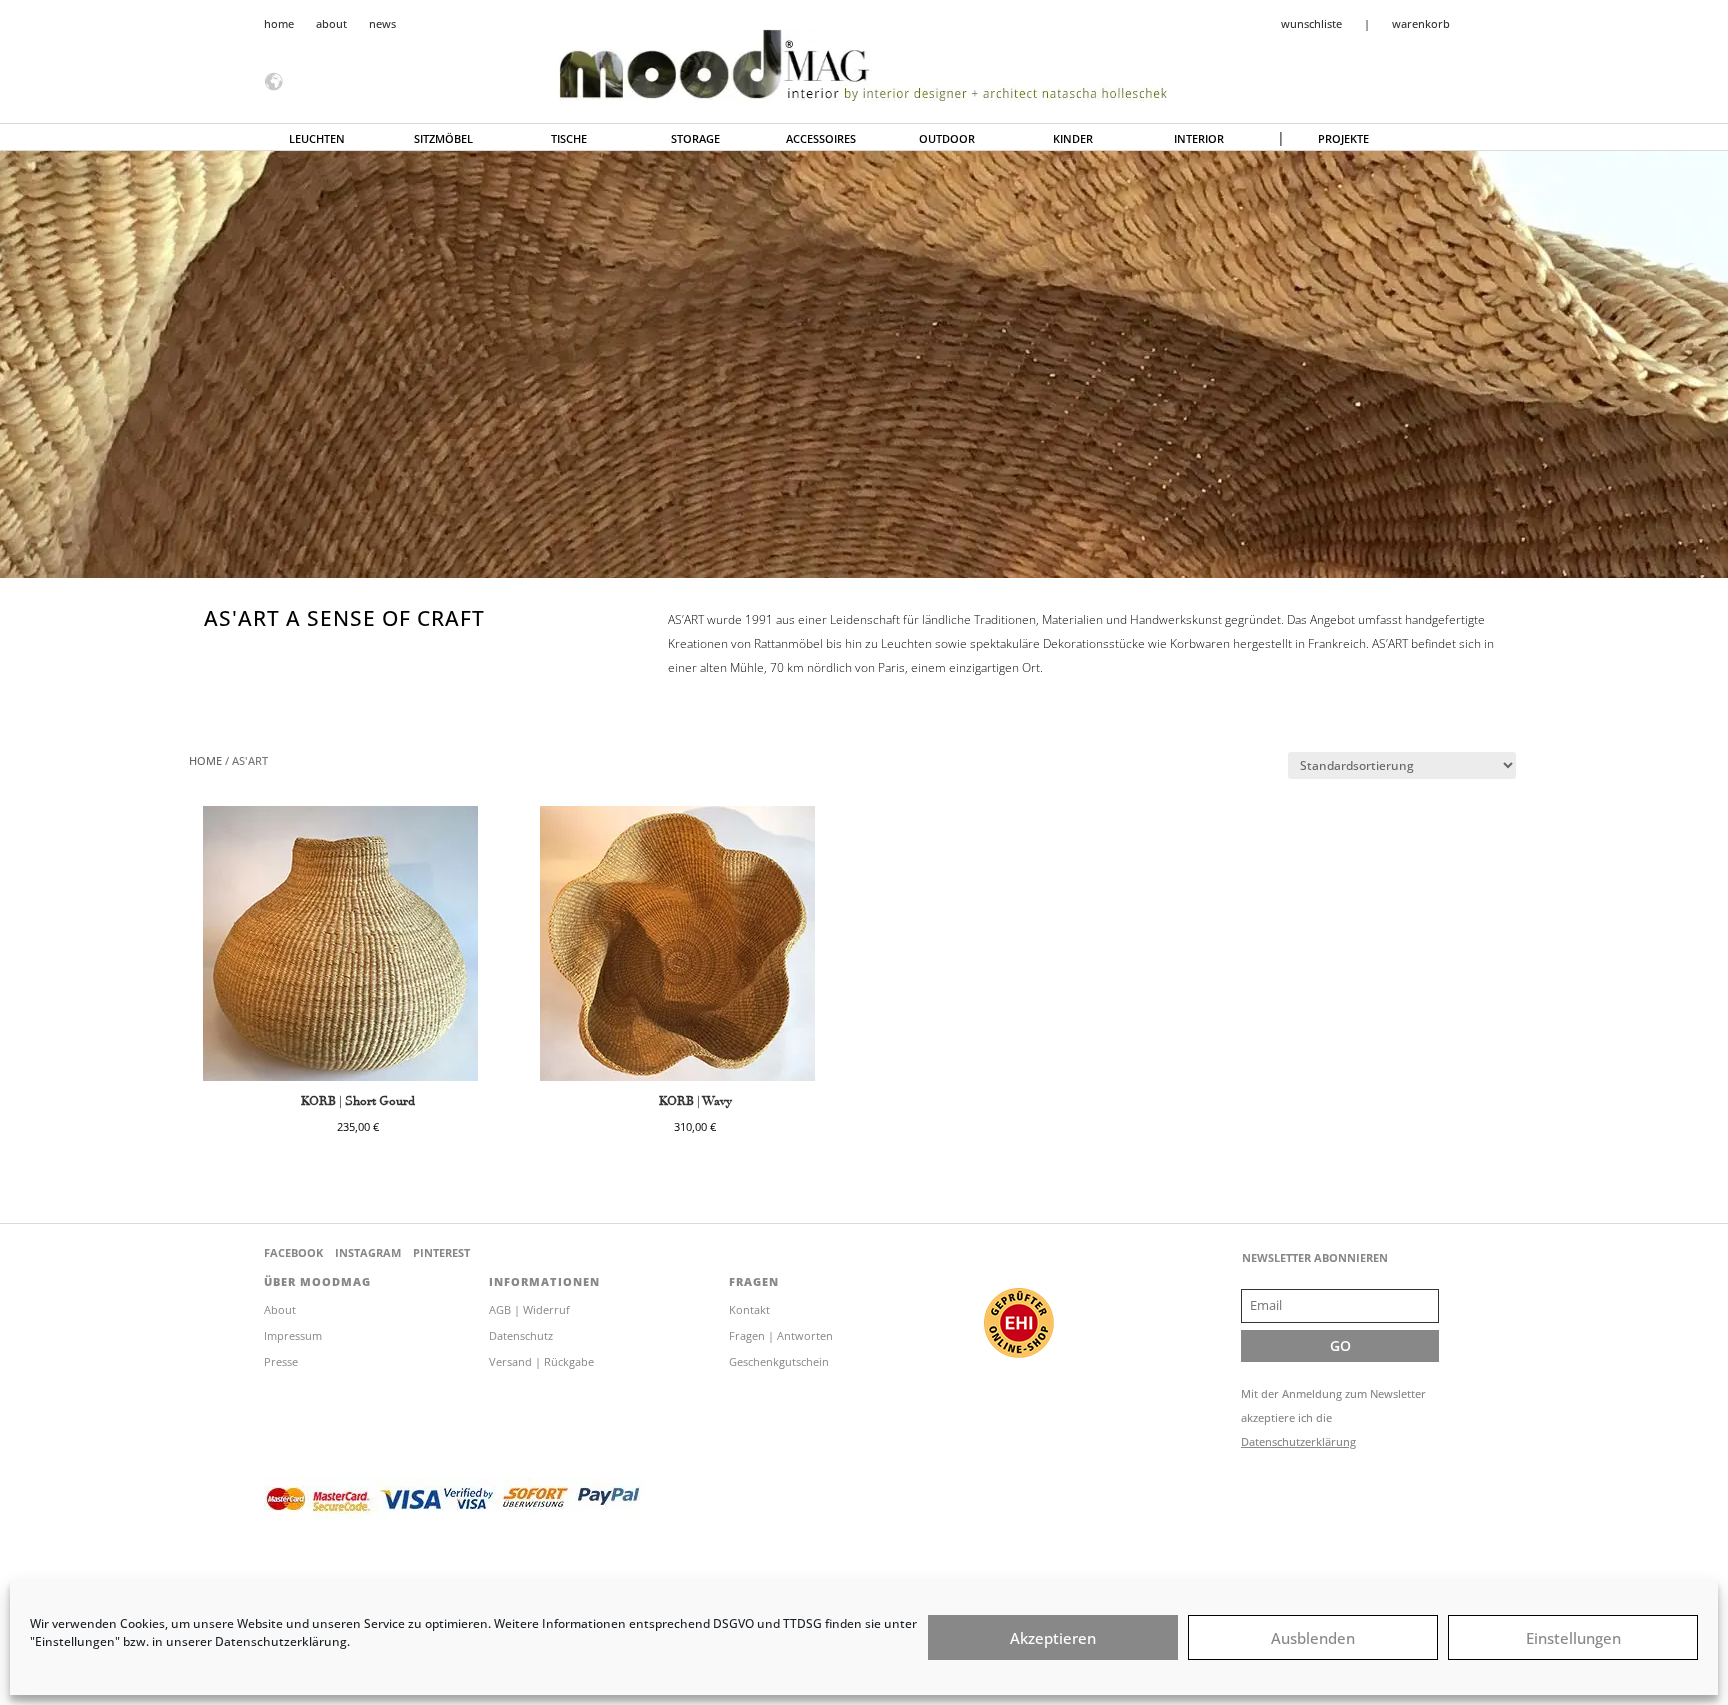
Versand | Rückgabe (541, 1361)
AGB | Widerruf (529, 1309)
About (280, 1309)
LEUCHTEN (317, 139)
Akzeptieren (1053, 1638)
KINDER (1073, 139)
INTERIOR (1199, 139)
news (382, 24)
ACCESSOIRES (821, 139)
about (331, 24)
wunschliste (1311, 24)
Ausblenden (1313, 1638)
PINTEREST (441, 1252)
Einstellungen (1573, 1638)
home (279, 24)
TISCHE (569, 139)
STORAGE (695, 139)
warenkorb (1421, 24)
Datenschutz (521, 1335)
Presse (281, 1361)
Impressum (293, 1335)
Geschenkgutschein (779, 1361)
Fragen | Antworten (781, 1335)
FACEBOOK (293, 1252)
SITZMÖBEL (443, 139)
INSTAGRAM (368, 1252)
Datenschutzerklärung (1298, 1441)
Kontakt (749, 1309)
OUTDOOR (947, 139)
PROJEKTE (1343, 139)
